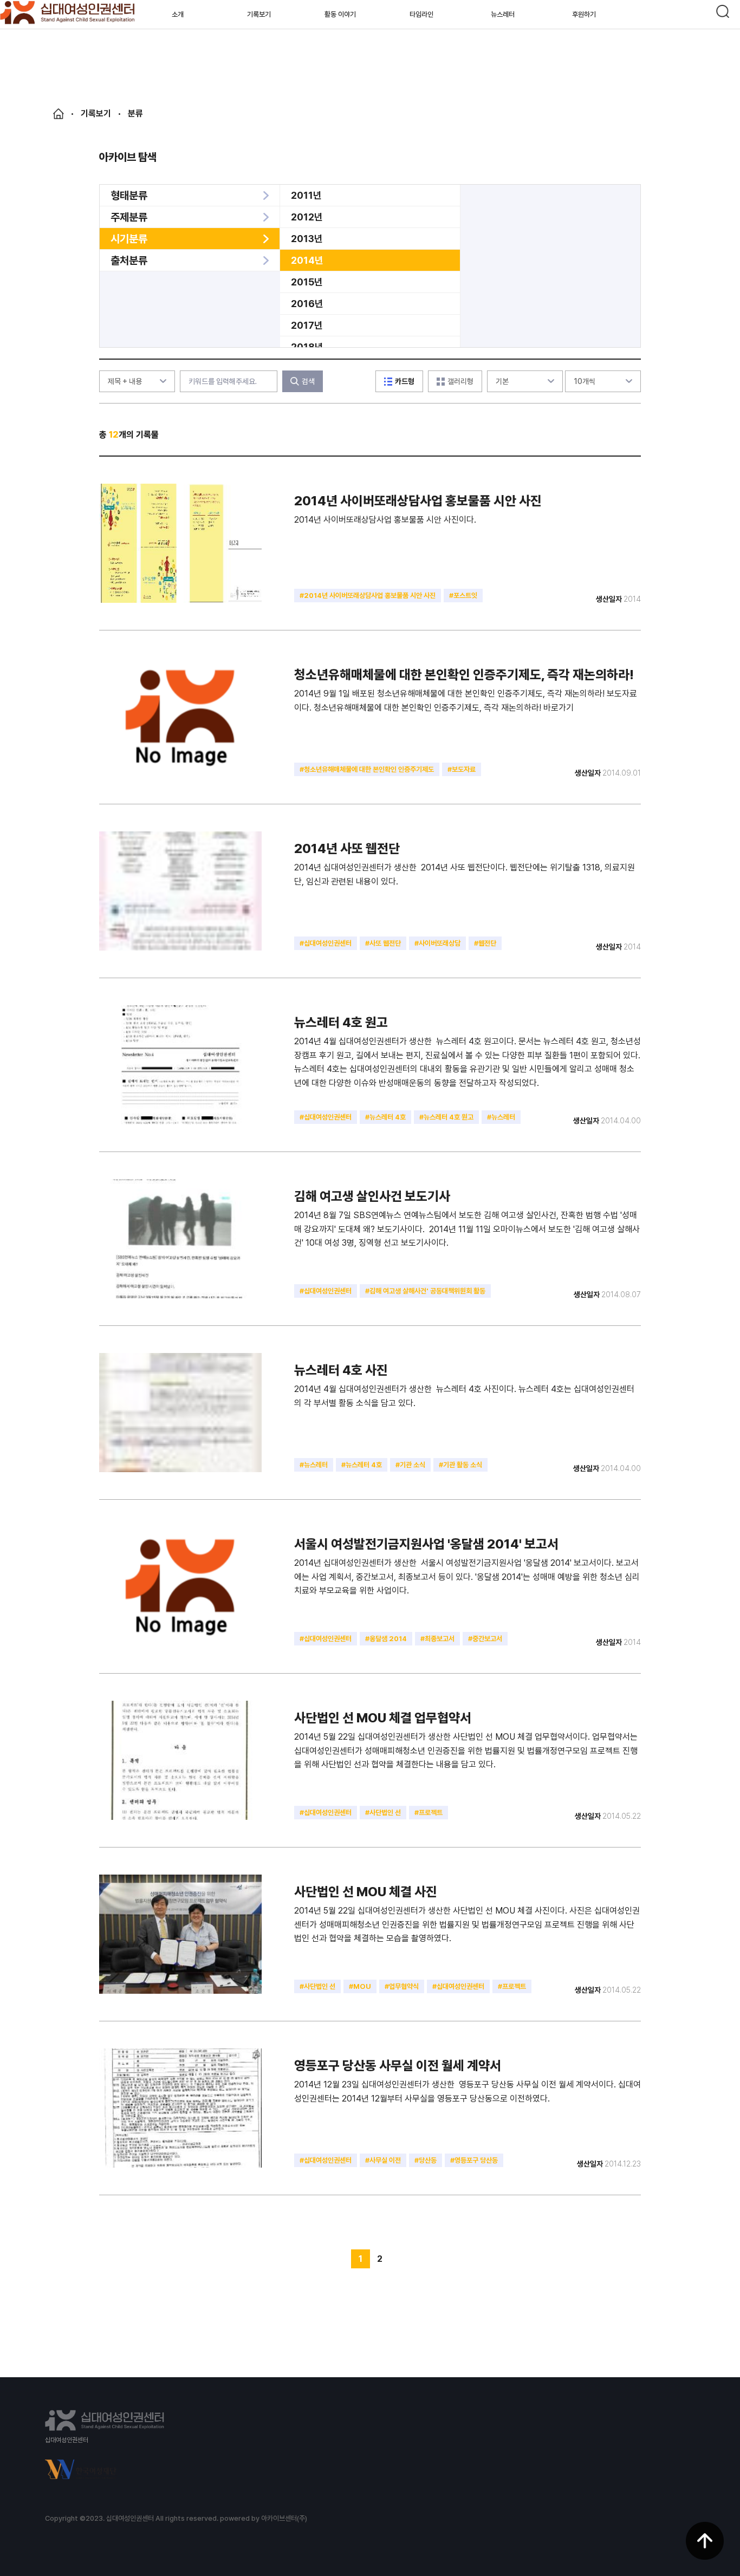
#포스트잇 (463, 596)
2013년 (307, 239)
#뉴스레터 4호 (385, 1117)
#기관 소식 (410, 1465)
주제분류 (129, 217)
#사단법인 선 (383, 1813)
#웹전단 (485, 943)
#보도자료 (462, 769)
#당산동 (426, 2160)
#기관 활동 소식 (460, 1465)
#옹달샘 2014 (386, 1639)
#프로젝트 (429, 1813)
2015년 (307, 282)
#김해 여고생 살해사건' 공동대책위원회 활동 (425, 1291)
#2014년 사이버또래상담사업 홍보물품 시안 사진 (368, 596)
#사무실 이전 (383, 2160)
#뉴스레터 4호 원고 (446, 1117)
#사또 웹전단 (383, 943)
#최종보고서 (437, 1639)
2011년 (306, 195)
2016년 (307, 304)
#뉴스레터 (501, 1117)
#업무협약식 (402, 1986)
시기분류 (129, 239)
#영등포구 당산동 (474, 2160)
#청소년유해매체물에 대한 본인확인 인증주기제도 (367, 769)
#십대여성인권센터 (326, 943)
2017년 (307, 325)
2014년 (307, 260)
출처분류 (129, 261)
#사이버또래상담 (437, 943)
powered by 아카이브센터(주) (264, 2518)
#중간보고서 (485, 1639)
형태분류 (129, 196)
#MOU (360, 1986)
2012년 (307, 217)
